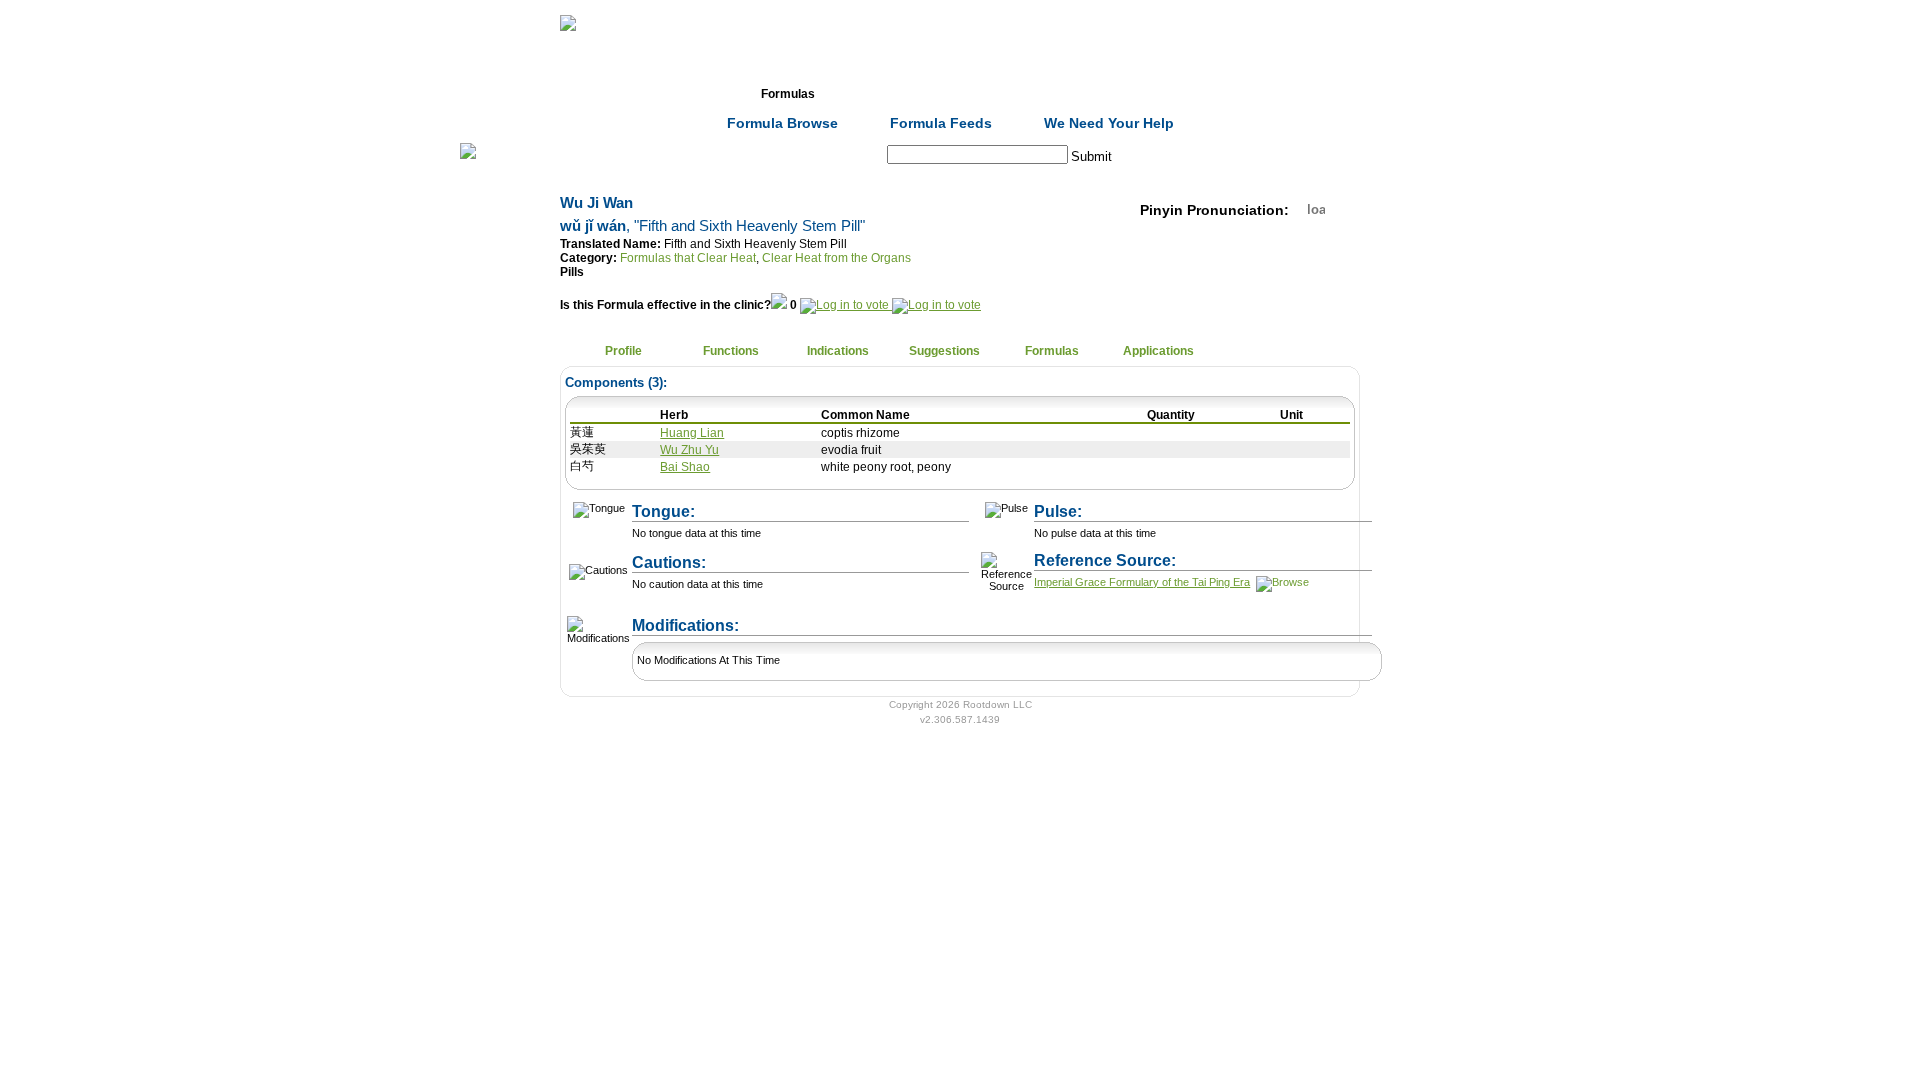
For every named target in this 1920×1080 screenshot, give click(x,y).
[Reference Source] (1281, 582)
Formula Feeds (941, 123)
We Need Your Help (1109, 123)
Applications (1158, 351)
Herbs (680, 94)
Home (574, 94)
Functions (731, 351)
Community (1109, 94)
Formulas (788, 94)
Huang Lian (692, 433)
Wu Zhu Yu (689, 450)
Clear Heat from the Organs (836, 258)
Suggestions (944, 351)
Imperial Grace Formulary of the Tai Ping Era (1142, 582)
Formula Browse (782, 123)
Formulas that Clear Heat (688, 258)
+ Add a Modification (852, 616)
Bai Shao (685, 467)
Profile (623, 351)
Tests (1001, 94)
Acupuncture (895, 94)
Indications (838, 351)
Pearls (1215, 94)
